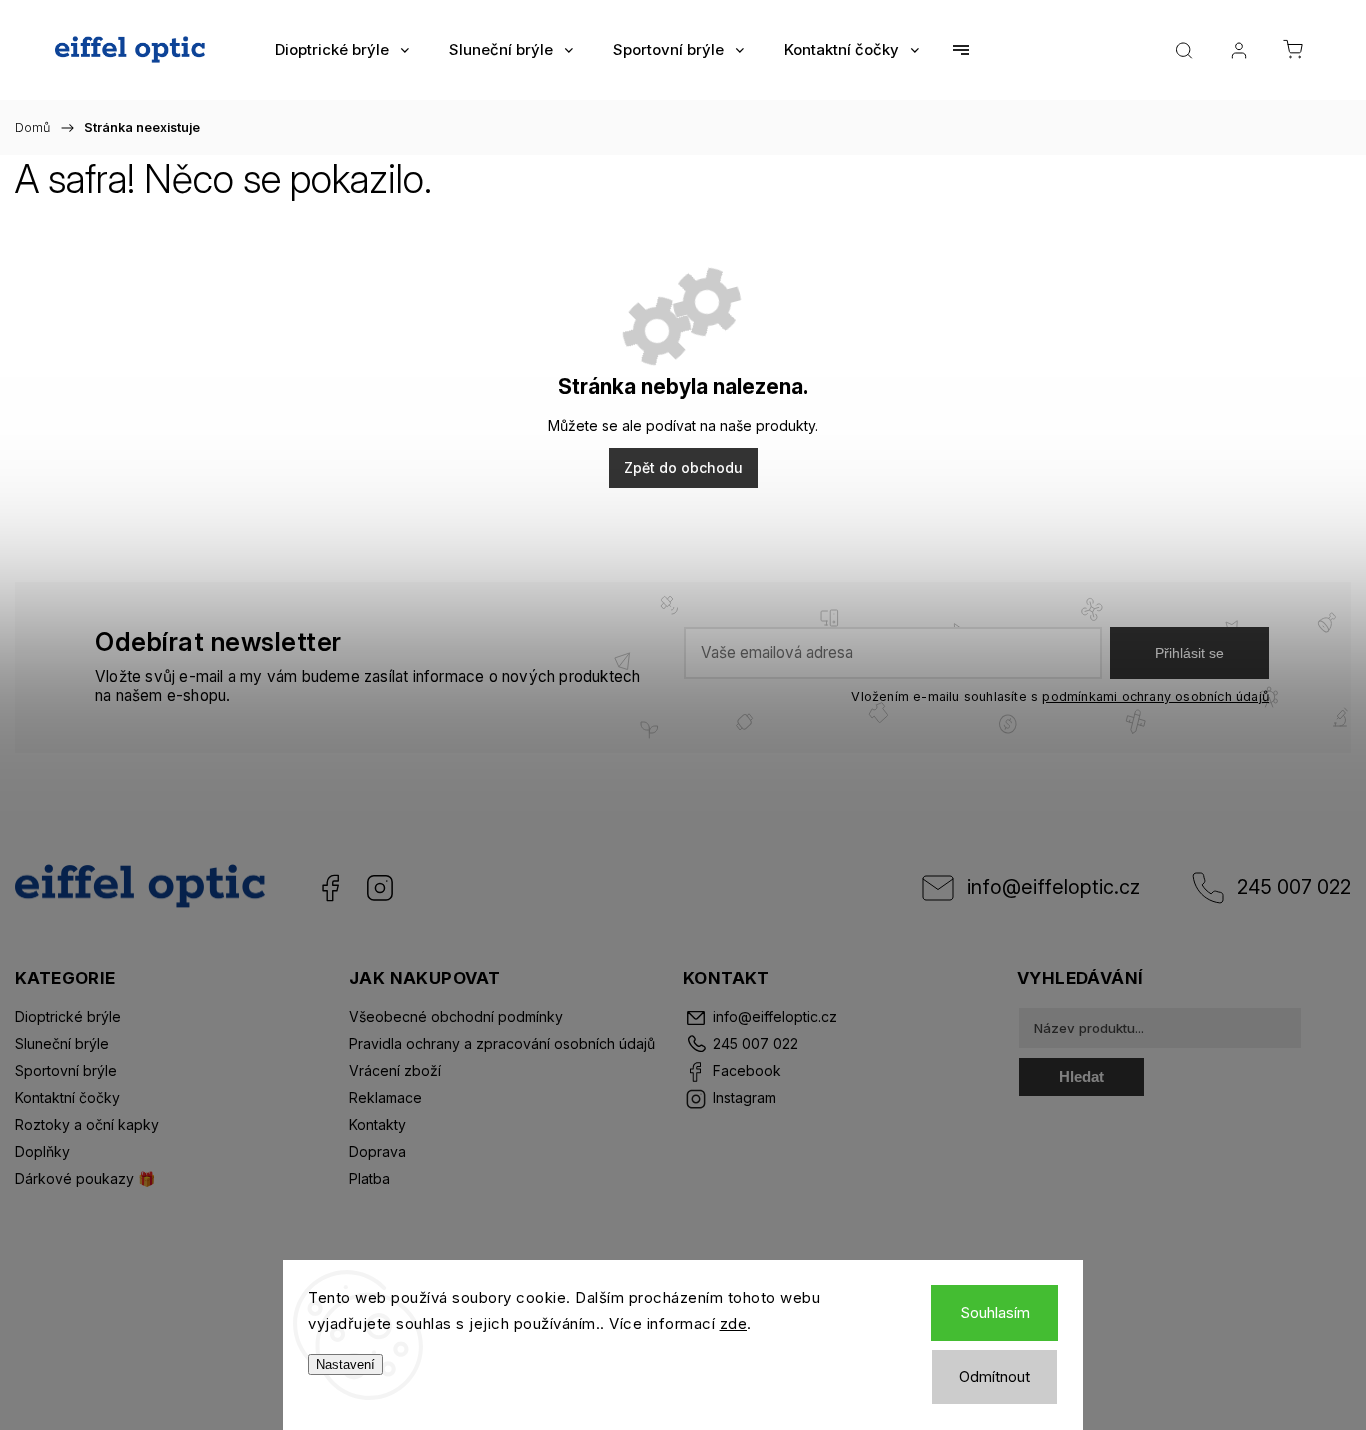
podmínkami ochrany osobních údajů (1155, 696)
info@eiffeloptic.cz (1053, 887)
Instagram (380, 888)
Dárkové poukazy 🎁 (85, 1178)
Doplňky (42, 1151)
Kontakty (377, 1124)
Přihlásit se (1189, 653)
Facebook (330, 888)
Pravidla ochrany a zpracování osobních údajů (502, 1043)
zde (734, 1323)
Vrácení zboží (395, 1070)
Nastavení (345, 1364)
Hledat (1081, 1076)
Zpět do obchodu (683, 467)
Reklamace (385, 1097)
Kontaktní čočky (67, 1097)
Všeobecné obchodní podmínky (456, 1016)
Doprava (377, 1151)
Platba (369, 1178)
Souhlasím (995, 1312)
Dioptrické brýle (68, 1016)
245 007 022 (1294, 887)
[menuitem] (342, 50)
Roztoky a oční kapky (87, 1124)
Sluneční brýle (62, 1043)
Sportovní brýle (66, 1070)
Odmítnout (994, 1376)
